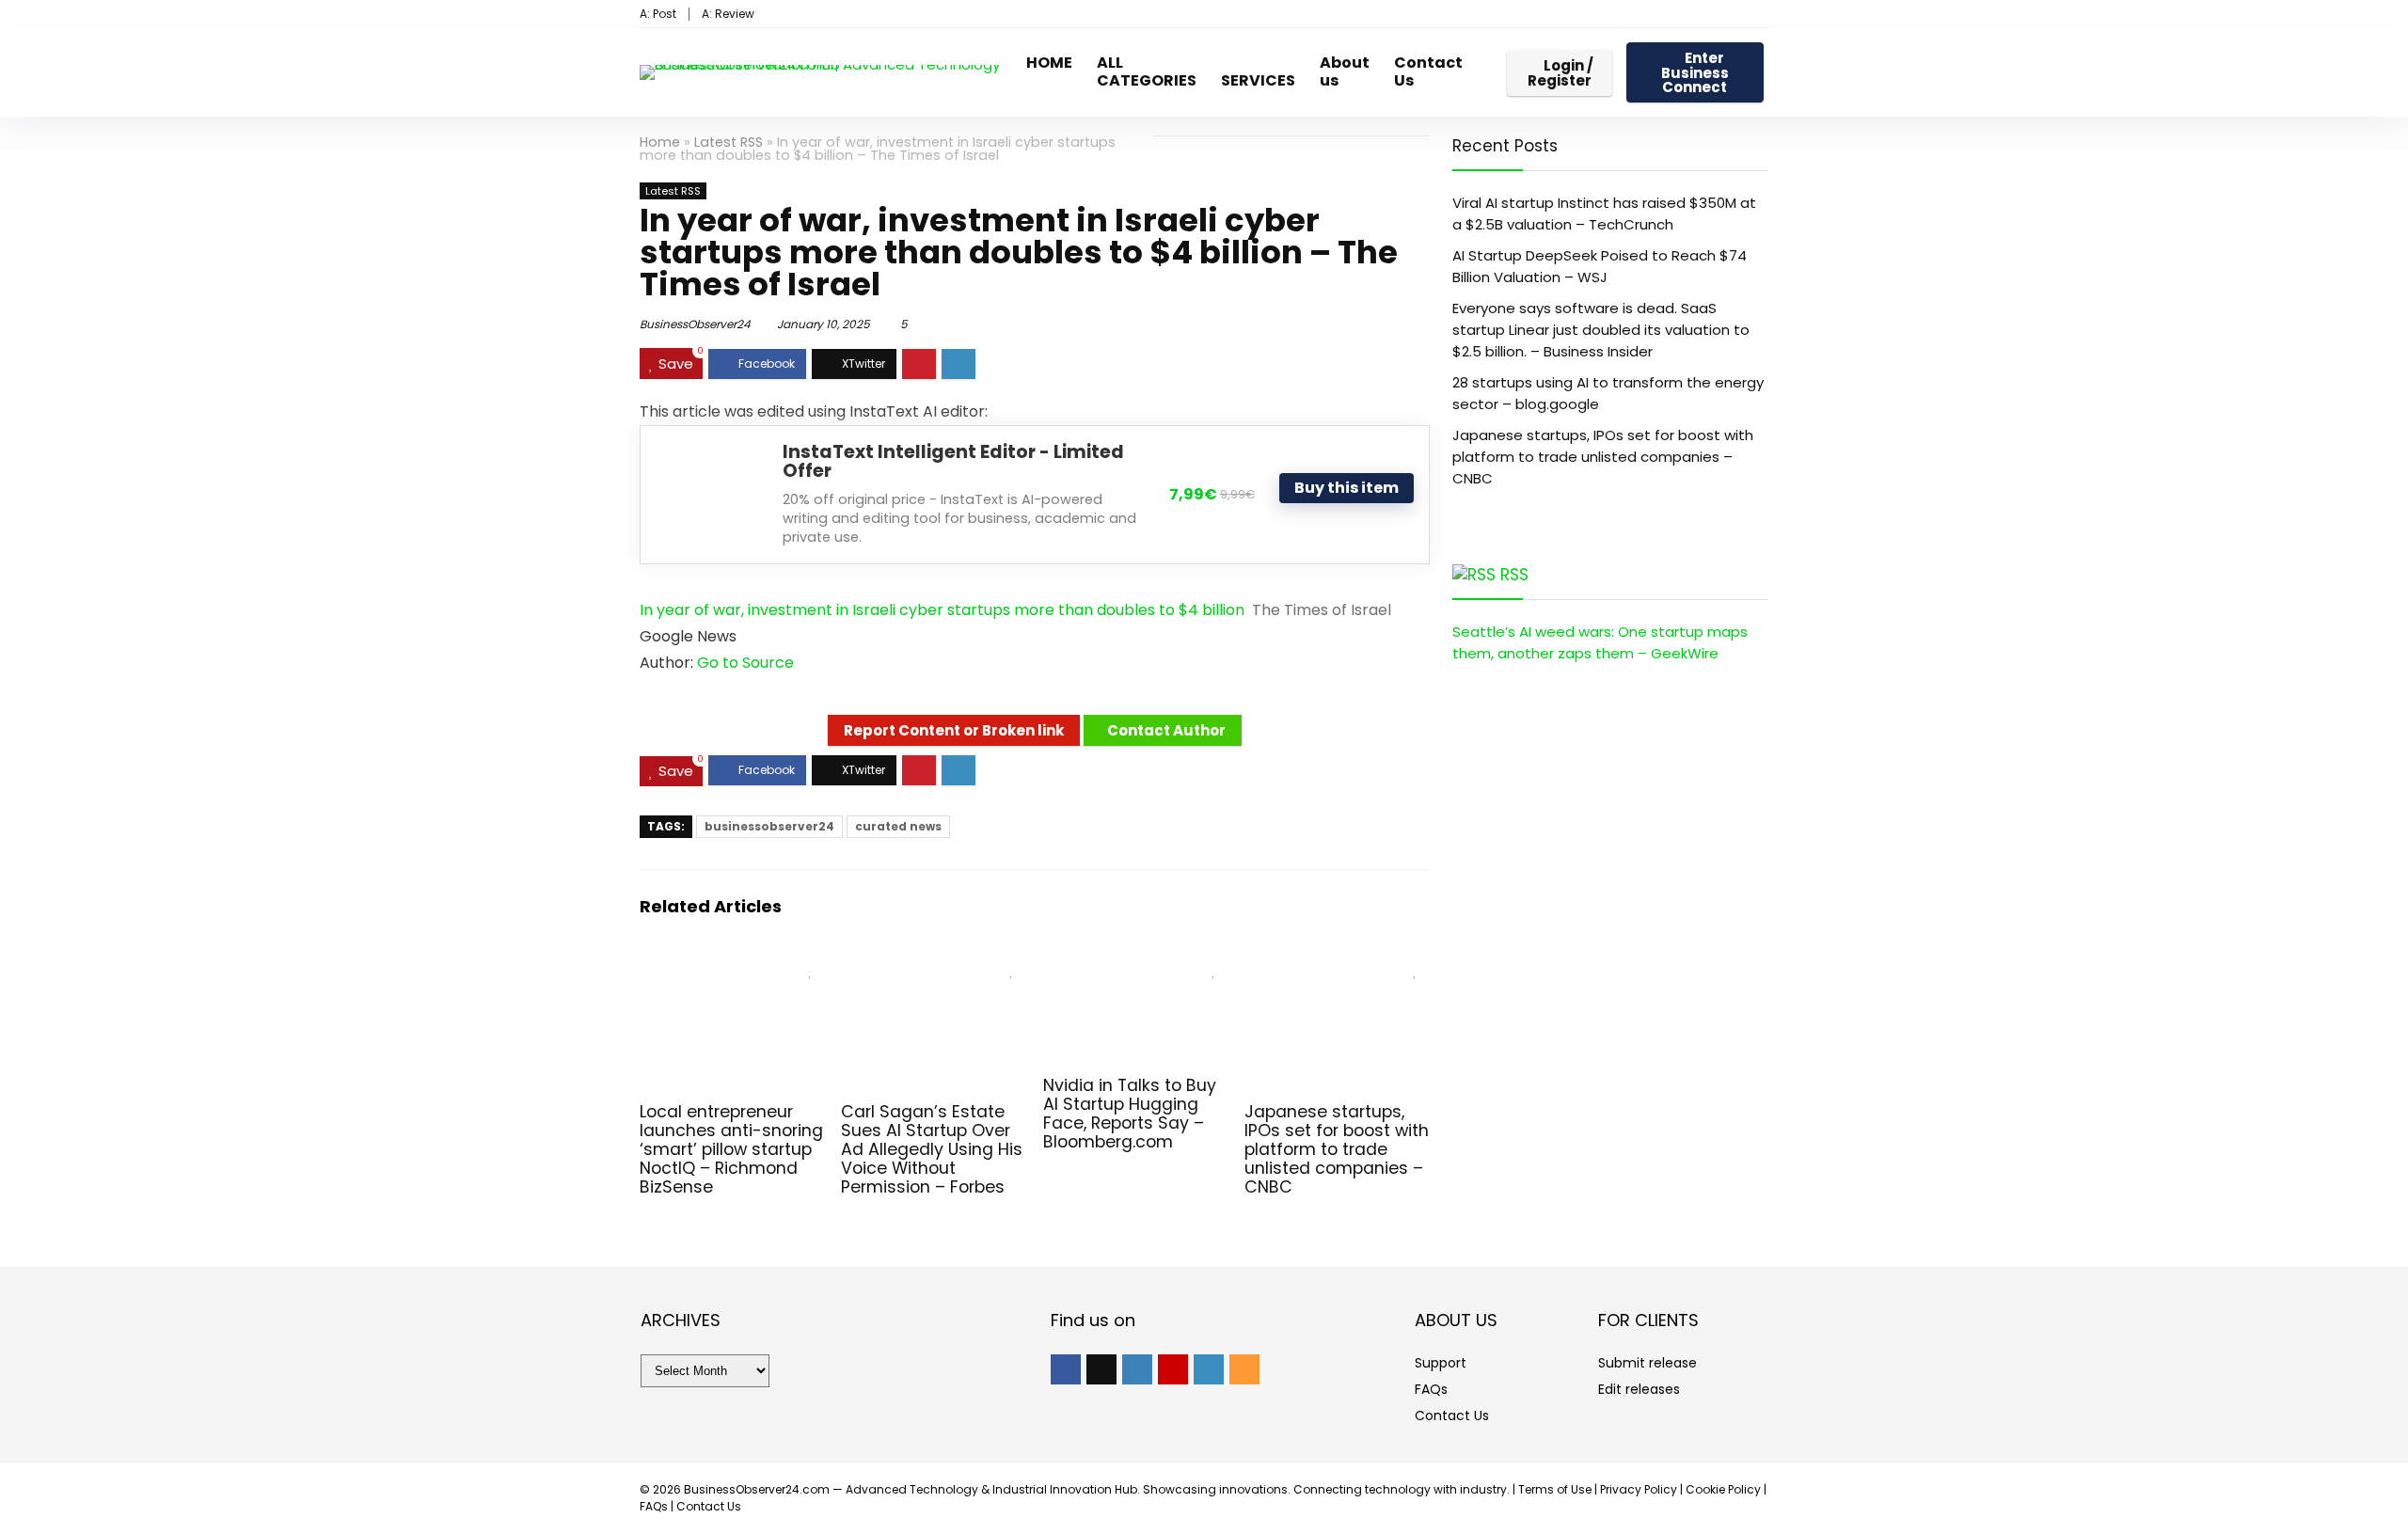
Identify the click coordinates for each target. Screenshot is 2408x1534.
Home (660, 142)
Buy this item (1347, 488)
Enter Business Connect (1695, 72)
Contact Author (1166, 730)
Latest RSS (729, 142)
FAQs (1431, 1389)
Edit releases (1639, 1389)
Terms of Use (1555, 1489)
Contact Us (1428, 71)
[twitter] (1101, 1369)
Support (1441, 1363)
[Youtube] (1173, 1369)
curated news (898, 826)
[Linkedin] (1209, 1369)
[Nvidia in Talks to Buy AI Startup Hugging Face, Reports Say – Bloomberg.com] (1136, 965)
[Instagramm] (1137, 1369)
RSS (1514, 575)
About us (1345, 71)
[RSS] (1244, 1369)
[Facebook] (1066, 1369)
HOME (1049, 63)
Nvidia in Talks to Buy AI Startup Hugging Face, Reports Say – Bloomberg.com (1130, 1114)
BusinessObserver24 (695, 324)
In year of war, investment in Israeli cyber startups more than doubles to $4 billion (942, 610)
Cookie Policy (1723, 1489)
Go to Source (745, 663)
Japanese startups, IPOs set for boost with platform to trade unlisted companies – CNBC (1337, 1149)
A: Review (728, 14)
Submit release (1648, 1363)
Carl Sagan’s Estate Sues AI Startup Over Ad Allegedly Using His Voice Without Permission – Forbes (932, 1149)
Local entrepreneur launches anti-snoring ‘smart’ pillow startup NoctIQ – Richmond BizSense (731, 1149)
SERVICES (1258, 80)
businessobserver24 (769, 826)
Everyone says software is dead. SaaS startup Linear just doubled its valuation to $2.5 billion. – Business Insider (1601, 330)
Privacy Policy (1639, 1489)
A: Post (658, 14)
